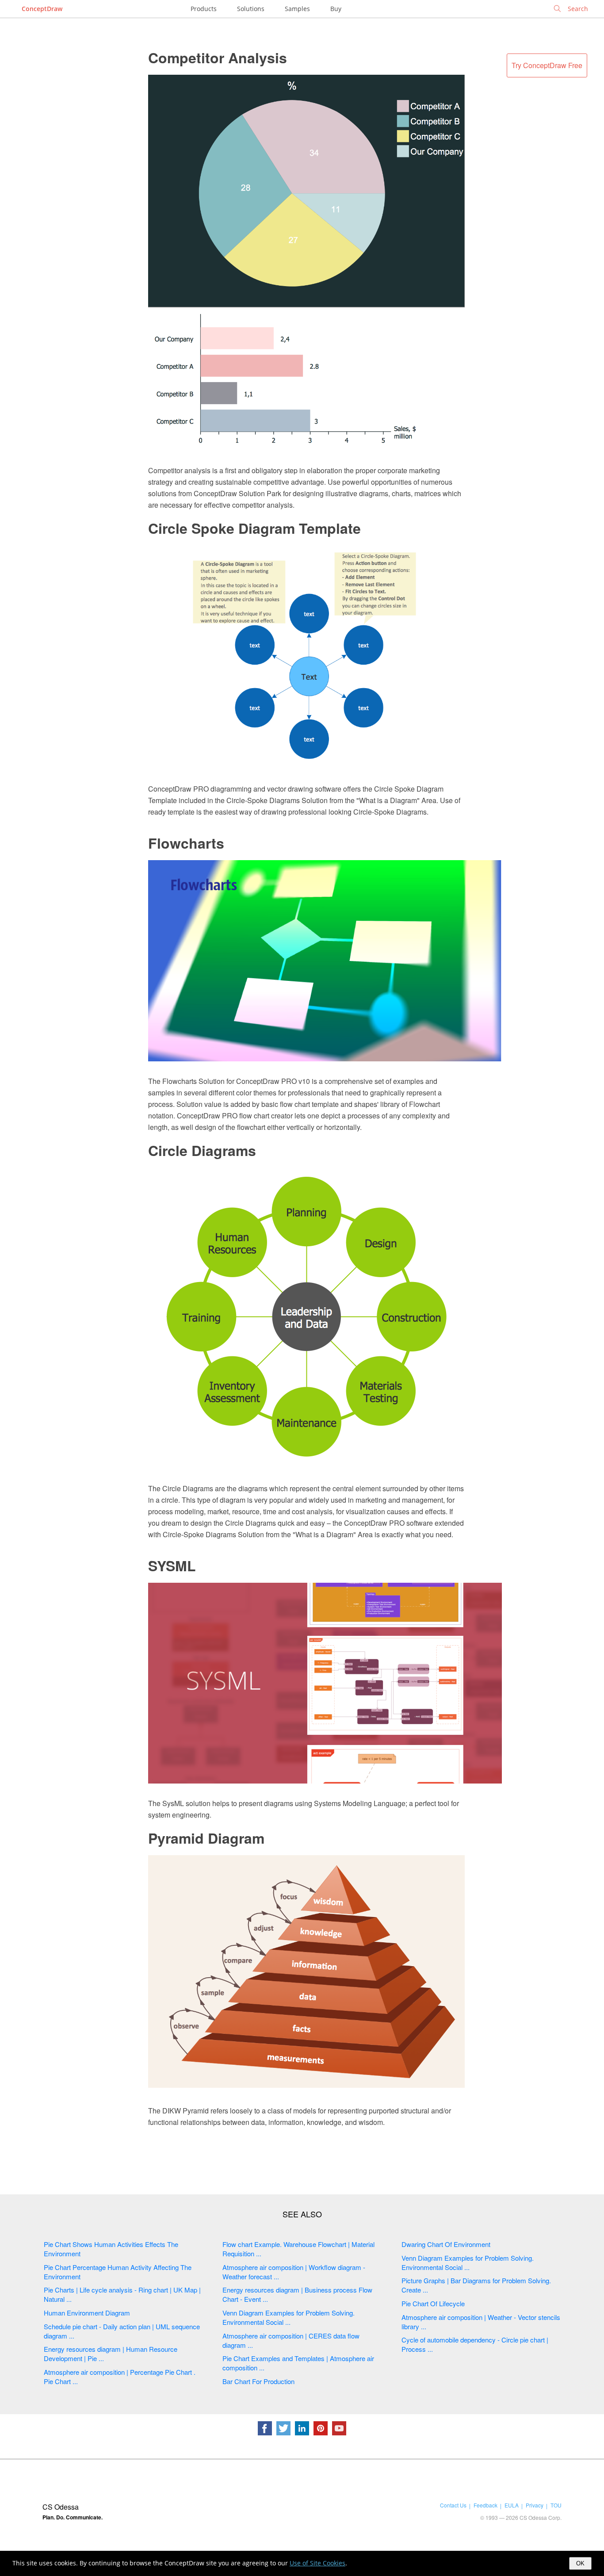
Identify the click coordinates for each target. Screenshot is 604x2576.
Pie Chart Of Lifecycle (433, 2303)
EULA (512, 2505)
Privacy (535, 2505)
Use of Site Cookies (317, 2563)
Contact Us (453, 2505)
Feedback (485, 2505)
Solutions (251, 9)
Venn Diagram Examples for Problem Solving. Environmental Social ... (289, 2317)
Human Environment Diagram (87, 2313)
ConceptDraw (42, 9)
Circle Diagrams (202, 1150)
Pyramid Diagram (206, 1838)
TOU (556, 2505)
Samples (297, 9)
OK (580, 2563)
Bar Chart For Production (258, 2381)
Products (204, 9)
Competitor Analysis (218, 57)
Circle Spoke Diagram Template (254, 528)
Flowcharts (186, 843)
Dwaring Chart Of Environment (446, 2244)
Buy (336, 9)
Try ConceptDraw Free (547, 65)
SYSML (172, 1566)
